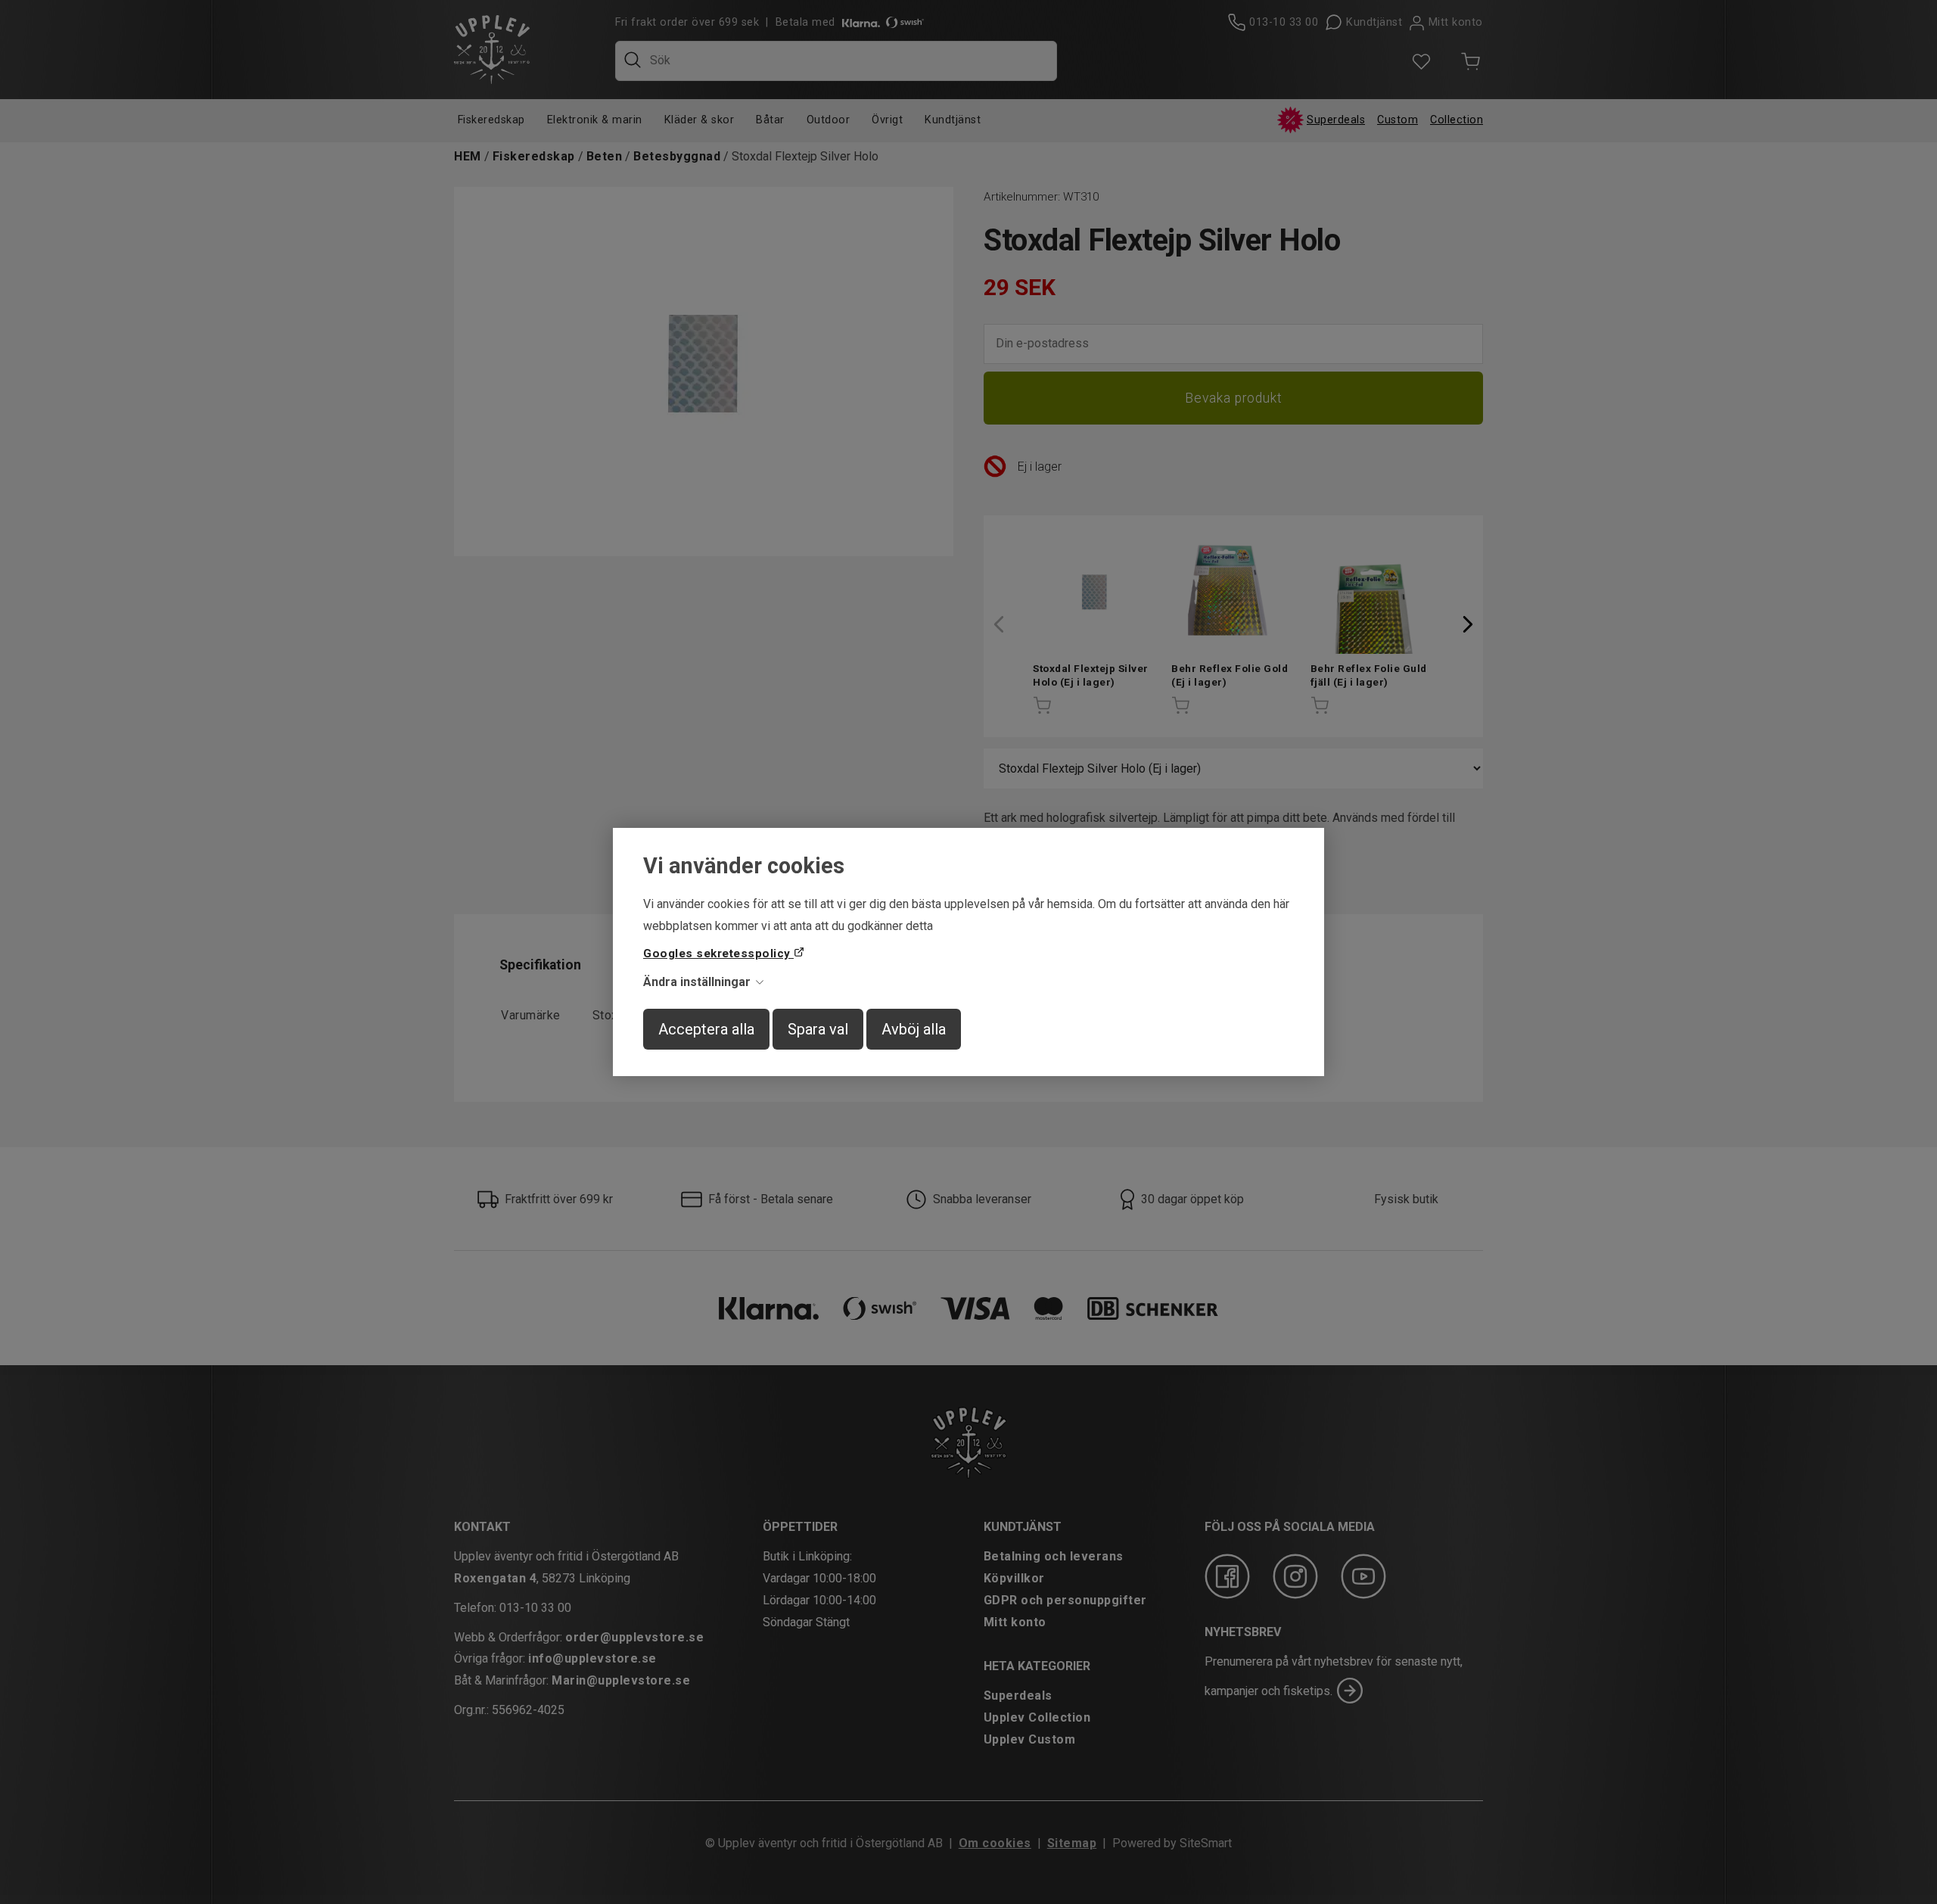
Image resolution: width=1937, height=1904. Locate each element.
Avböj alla (914, 1029)
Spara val (818, 1029)
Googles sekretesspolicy (718, 954)
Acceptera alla (706, 1029)
